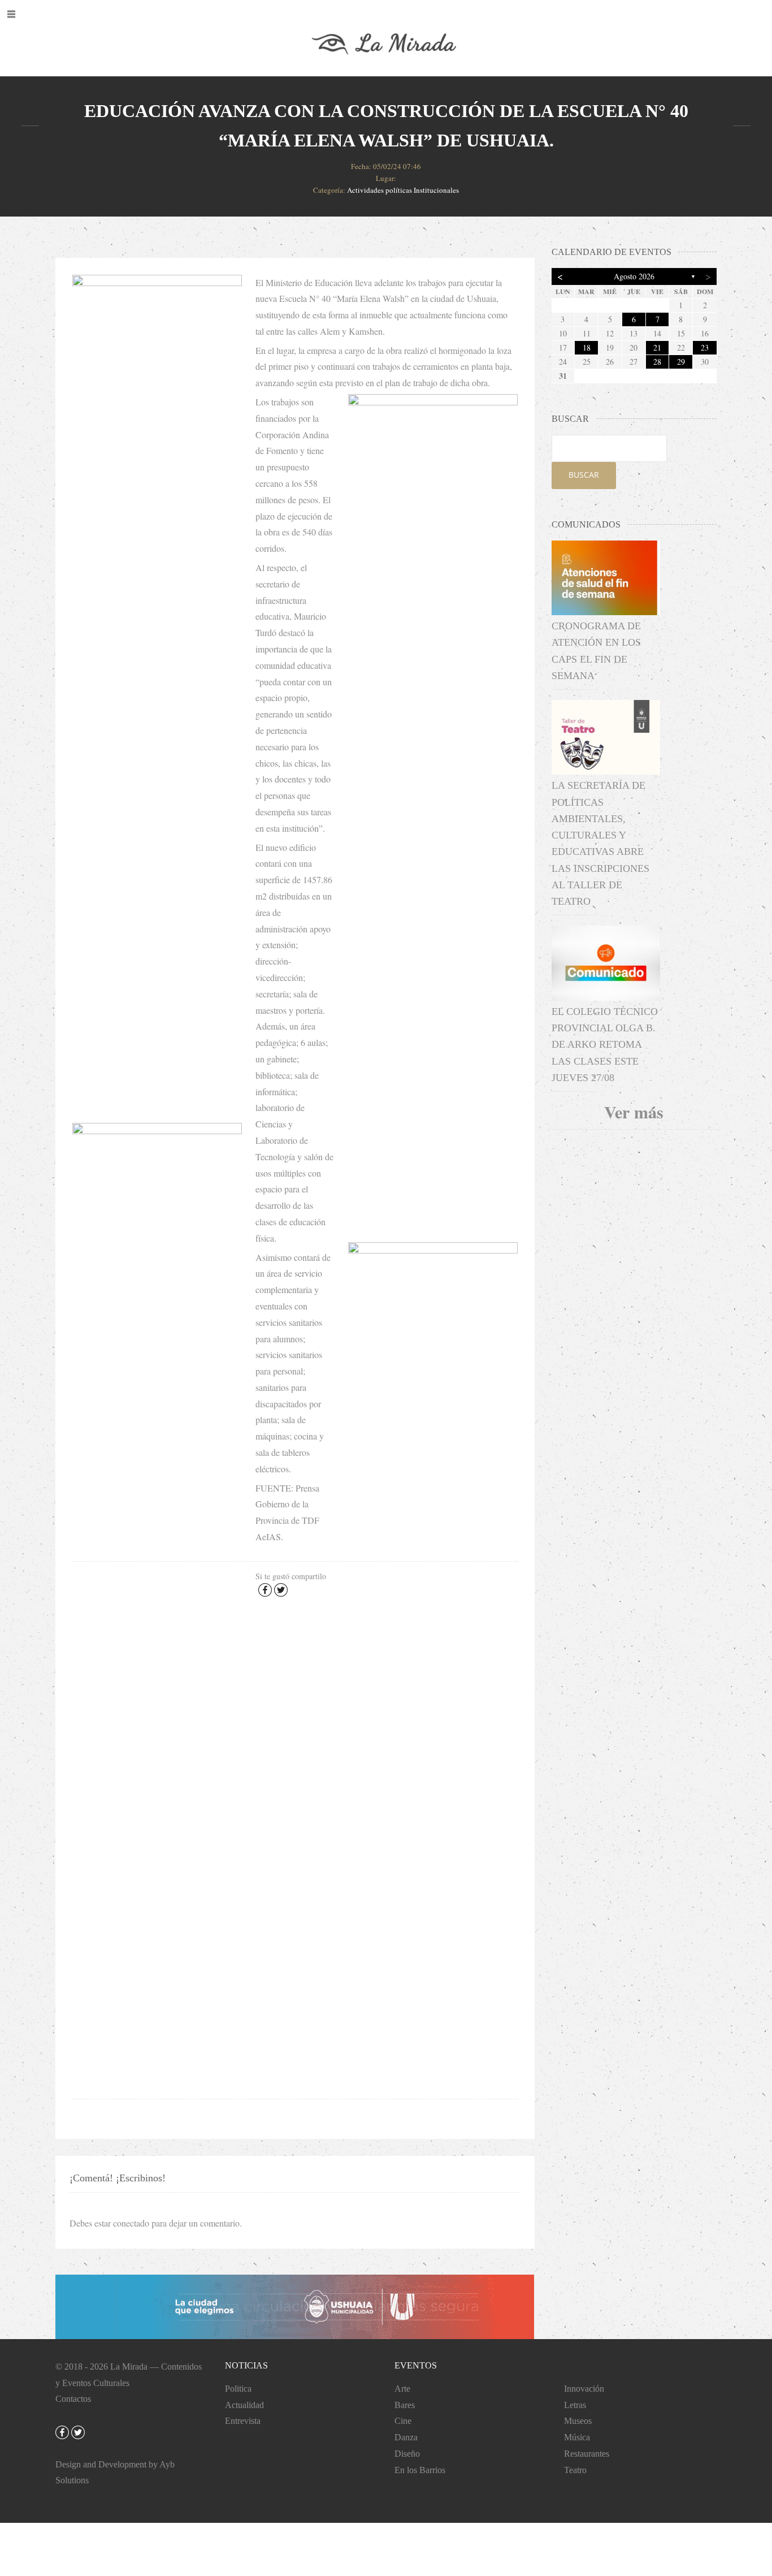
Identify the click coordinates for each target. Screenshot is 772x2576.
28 (657, 362)
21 (657, 347)
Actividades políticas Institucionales (403, 190)
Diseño (407, 2454)
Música (577, 2437)
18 (587, 347)
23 (705, 347)
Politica (238, 2389)
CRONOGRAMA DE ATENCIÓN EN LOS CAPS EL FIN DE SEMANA (596, 651)
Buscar (584, 475)
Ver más (634, 1112)
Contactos (73, 2399)
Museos (578, 2421)
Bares (405, 2405)
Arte (402, 2389)
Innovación (584, 2389)
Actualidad (244, 2405)
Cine (403, 2421)
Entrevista (243, 2421)
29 (681, 362)
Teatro (575, 2470)
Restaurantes (587, 2454)
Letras (575, 2405)
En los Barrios (420, 2470)
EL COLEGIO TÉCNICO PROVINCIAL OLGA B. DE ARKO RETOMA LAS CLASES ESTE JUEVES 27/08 (605, 1045)
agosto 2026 (634, 276)
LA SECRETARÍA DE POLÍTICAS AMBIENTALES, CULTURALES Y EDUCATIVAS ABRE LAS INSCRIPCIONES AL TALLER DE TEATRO (600, 843)
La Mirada (129, 2367)
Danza (406, 2437)
